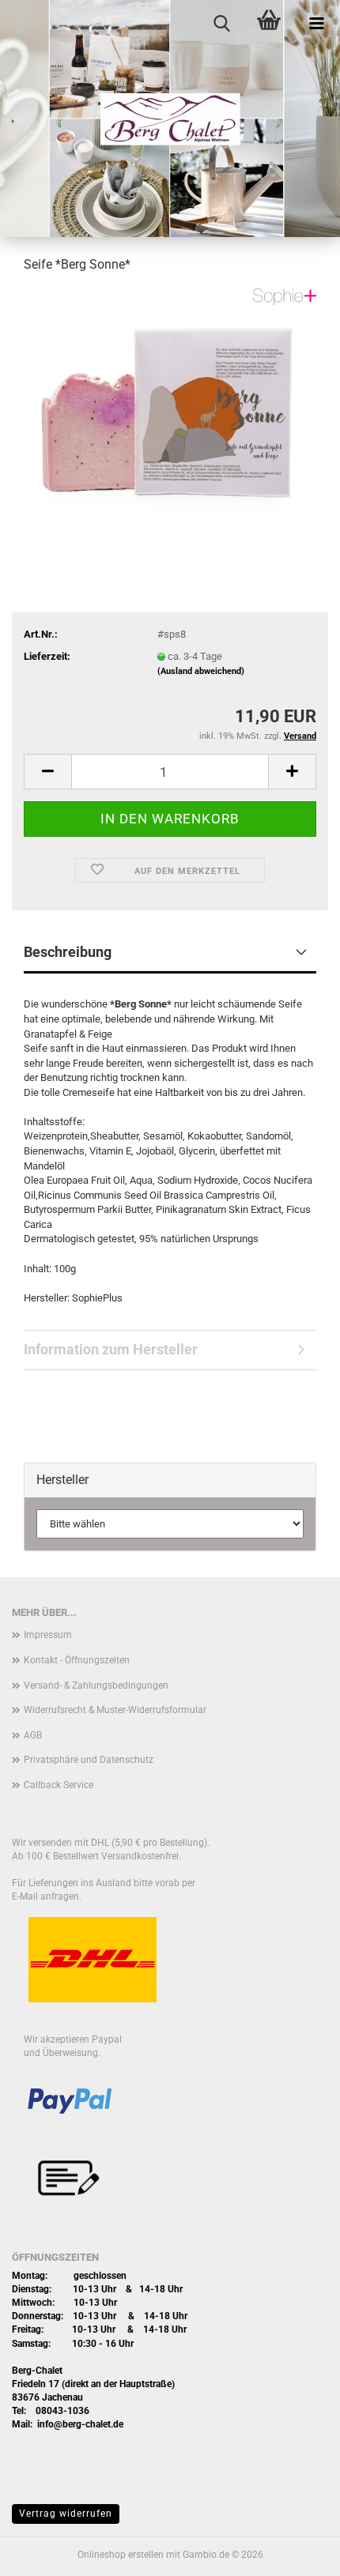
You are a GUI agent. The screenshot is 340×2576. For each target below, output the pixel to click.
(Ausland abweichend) (201, 671)
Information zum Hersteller (111, 1349)
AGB (33, 1735)
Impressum (48, 1635)
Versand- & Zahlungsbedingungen (96, 1685)
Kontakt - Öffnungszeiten (77, 1660)
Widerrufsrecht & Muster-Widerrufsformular (115, 1710)
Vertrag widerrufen (66, 2514)
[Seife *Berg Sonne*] (170, 406)
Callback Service (59, 1785)
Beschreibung (68, 952)
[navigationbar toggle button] (316, 24)
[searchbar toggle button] (221, 24)
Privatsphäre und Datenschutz (89, 1760)
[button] (47, 772)
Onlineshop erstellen (121, 2555)
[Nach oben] (297, 2552)
